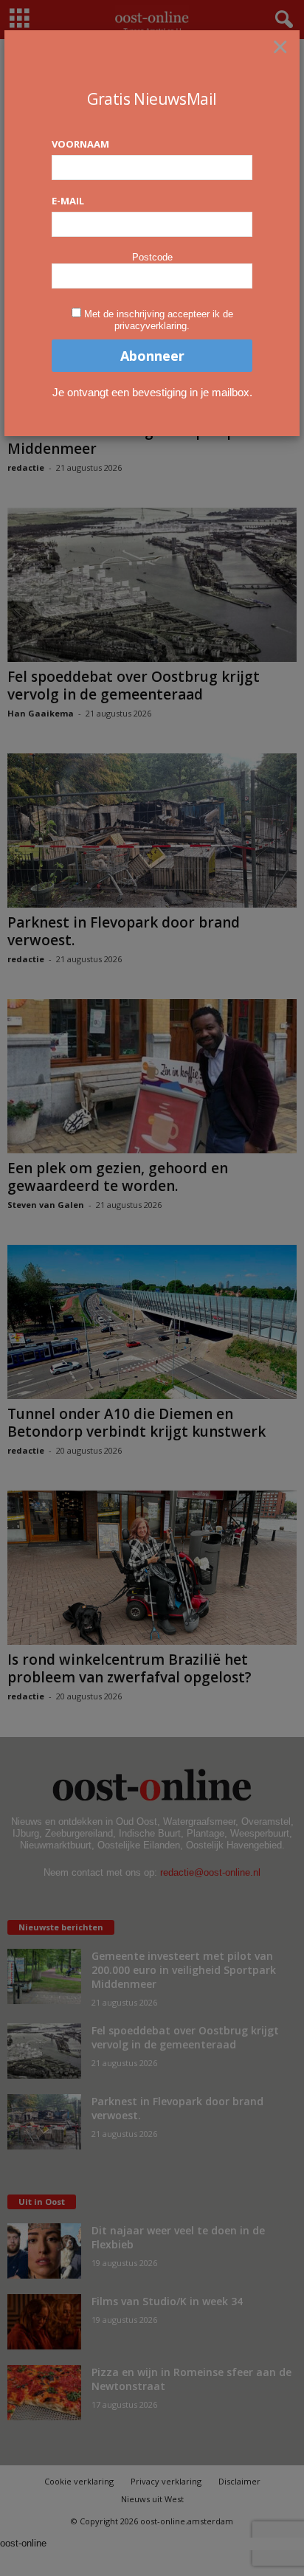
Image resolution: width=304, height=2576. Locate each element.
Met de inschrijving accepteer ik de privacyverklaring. (159, 320)
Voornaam (80, 144)
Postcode (152, 257)
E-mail (68, 201)
